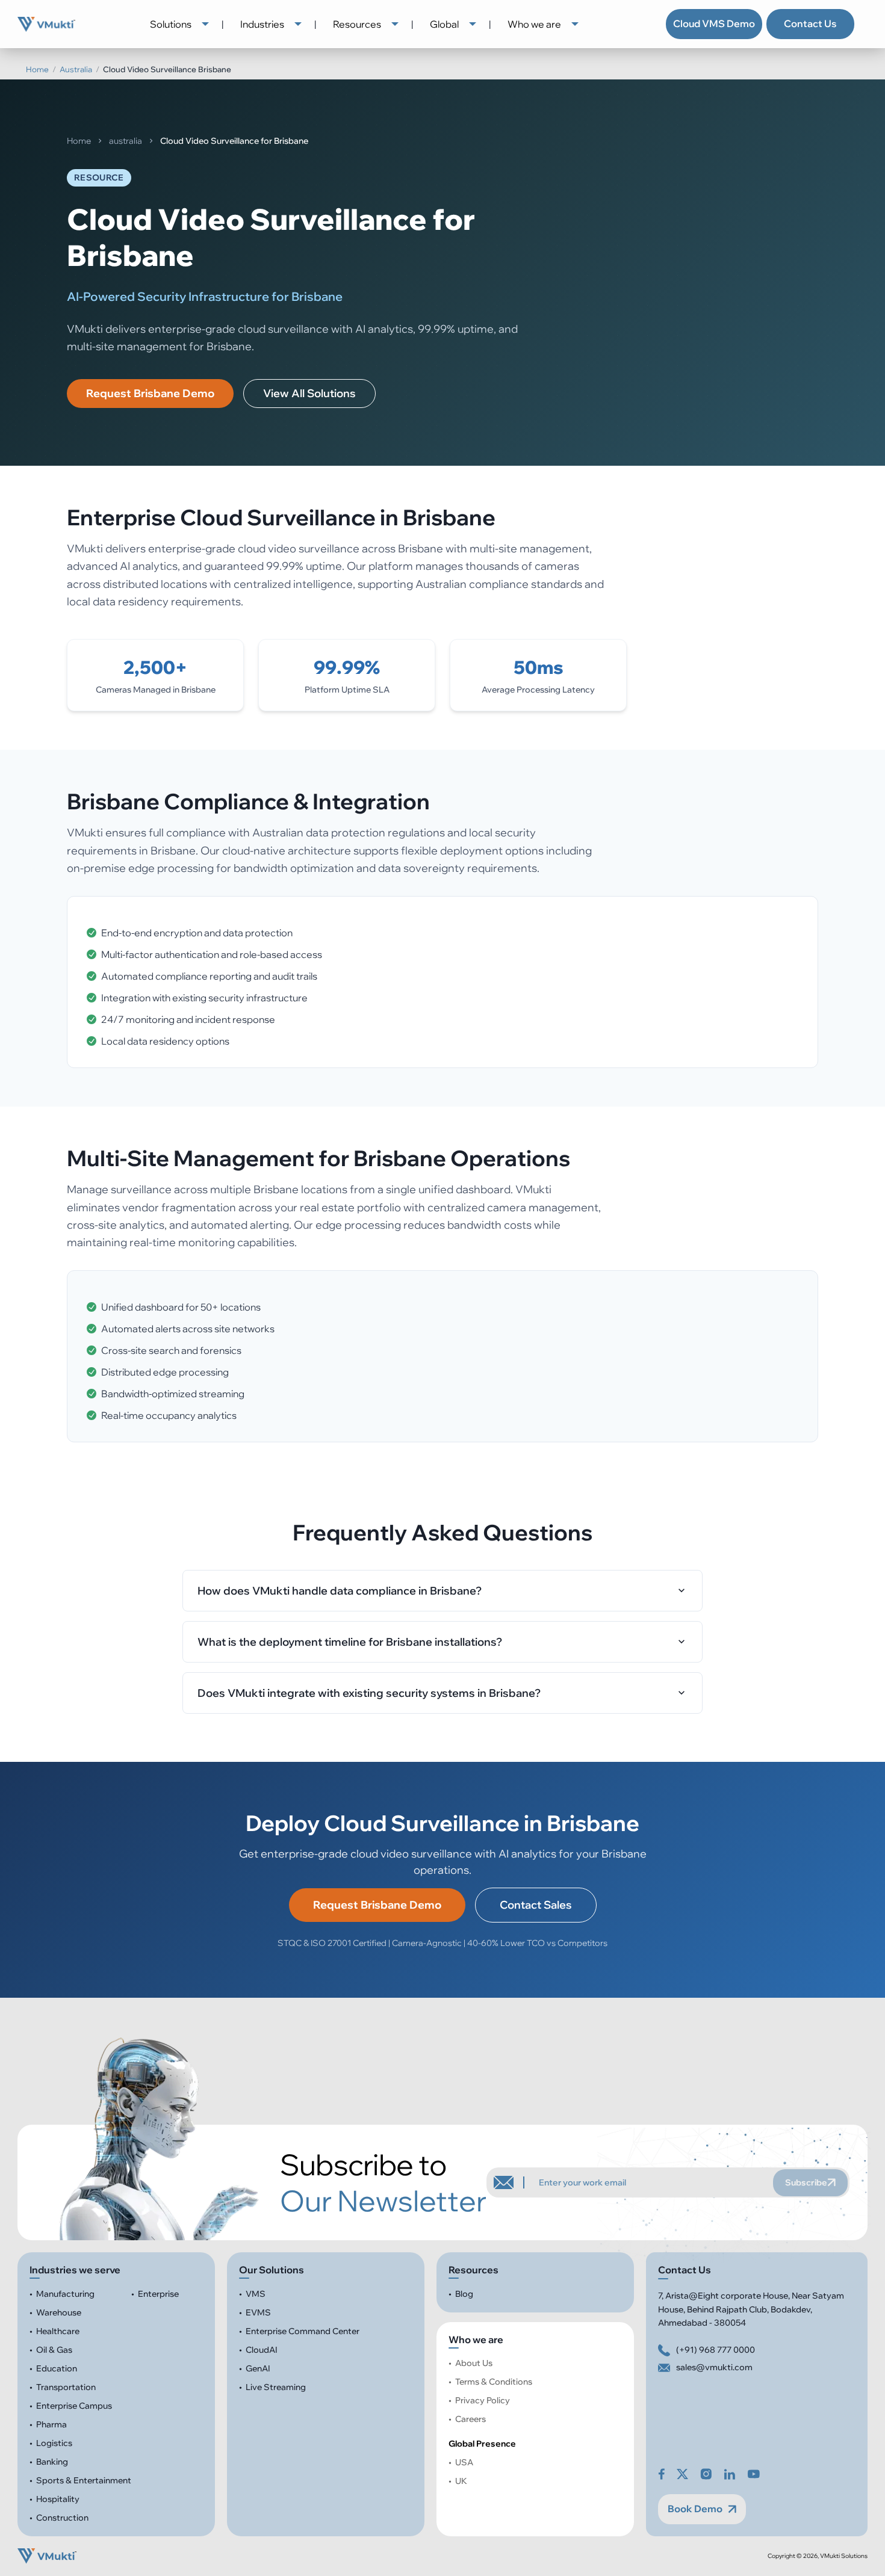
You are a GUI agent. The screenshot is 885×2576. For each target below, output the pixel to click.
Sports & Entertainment (84, 2480)
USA (464, 2462)
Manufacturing (65, 2294)
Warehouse (59, 2312)
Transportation (66, 2387)
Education (57, 2368)
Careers (470, 2419)
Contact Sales (536, 1905)
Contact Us (810, 23)
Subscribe (806, 2182)
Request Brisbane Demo (150, 393)
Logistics (54, 2443)
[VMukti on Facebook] (661, 2474)
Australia (76, 69)
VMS (256, 2294)
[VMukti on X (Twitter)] (682, 2474)
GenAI (258, 2368)
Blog (464, 2294)
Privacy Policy (483, 2400)
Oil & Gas (54, 2350)
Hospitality (58, 2499)
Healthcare (58, 2331)
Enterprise (158, 2294)
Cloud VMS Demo (714, 23)
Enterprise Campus (74, 2406)
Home (37, 69)
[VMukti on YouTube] (753, 2474)
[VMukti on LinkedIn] (729, 2474)
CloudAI (262, 2350)
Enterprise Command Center (303, 2331)
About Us (474, 2363)
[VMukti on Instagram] (706, 2474)
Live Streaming (276, 2387)
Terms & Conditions (494, 2382)
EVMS (258, 2312)
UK (461, 2481)
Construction (62, 2518)
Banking (52, 2462)
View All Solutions (309, 393)
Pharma (51, 2424)
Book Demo (695, 2509)
